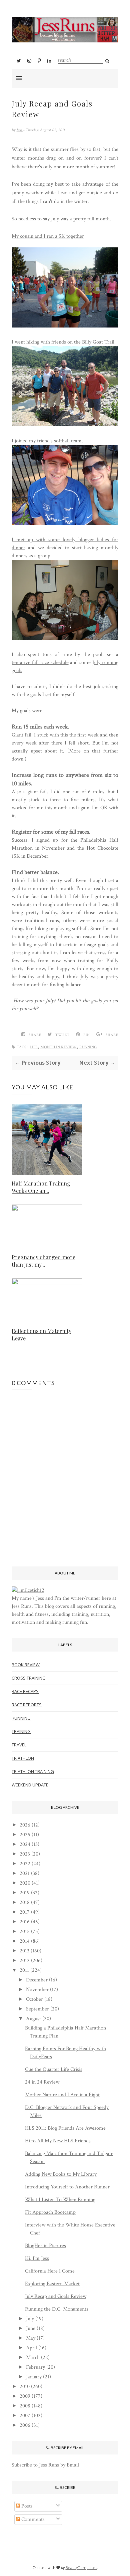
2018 (25, 1902)
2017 (25, 1912)
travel (19, 1745)
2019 (25, 1893)
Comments (32, 2519)
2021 (25, 1873)
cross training (29, 1678)
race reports (27, 1705)
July (30, 2319)
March (33, 2357)
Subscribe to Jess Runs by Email (45, 2465)
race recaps (25, 1691)
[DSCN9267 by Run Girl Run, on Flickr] (65, 638)
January (34, 2377)
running (88, 1047)
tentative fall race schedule (40, 663)
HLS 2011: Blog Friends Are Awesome (65, 2128)
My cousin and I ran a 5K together (48, 236)
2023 (25, 1854)
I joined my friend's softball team (47, 441)
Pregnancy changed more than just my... (43, 1261)
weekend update (30, 1785)
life (34, 1047)
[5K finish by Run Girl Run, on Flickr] (65, 326)
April (31, 2348)
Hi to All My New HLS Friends (58, 2141)
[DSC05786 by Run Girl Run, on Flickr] (65, 524)
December (37, 1980)
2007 (25, 2416)
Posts (26, 2506)
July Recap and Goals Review (56, 2296)
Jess (20, 130)
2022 (25, 1864)
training (21, 1731)
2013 (24, 1951)
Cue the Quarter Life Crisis (54, 2069)
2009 (25, 2396)
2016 (25, 1922)
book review (26, 1665)
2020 (25, 1883)
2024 (25, 1844)
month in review (58, 1047)
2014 (25, 1941)
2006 (25, 2425)
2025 (25, 1835)
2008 (25, 2406)
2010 (25, 2387)
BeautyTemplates (81, 2567)
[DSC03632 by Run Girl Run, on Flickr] (65, 425)
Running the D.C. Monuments (57, 2309)
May (31, 2338)
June (31, 2328)
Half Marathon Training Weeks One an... (41, 1187)
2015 (25, 1931)
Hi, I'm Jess (37, 2258)
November (37, 1990)
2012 (25, 1961)
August (33, 2019)
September (37, 2009)
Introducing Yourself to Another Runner (67, 2187)
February (35, 2367)
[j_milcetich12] (28, 1590)
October (34, 1999)
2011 (24, 1970)
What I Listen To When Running (60, 2200)
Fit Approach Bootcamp (50, 2212)
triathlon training (33, 1771)
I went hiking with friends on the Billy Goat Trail (63, 342)
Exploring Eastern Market (52, 2284)
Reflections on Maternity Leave (41, 1335)
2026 (25, 1825)
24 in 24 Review (42, 2082)
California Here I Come (50, 2271)
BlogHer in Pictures (45, 2246)
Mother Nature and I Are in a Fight (62, 2095)
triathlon (23, 1758)
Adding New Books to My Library (61, 2174)
